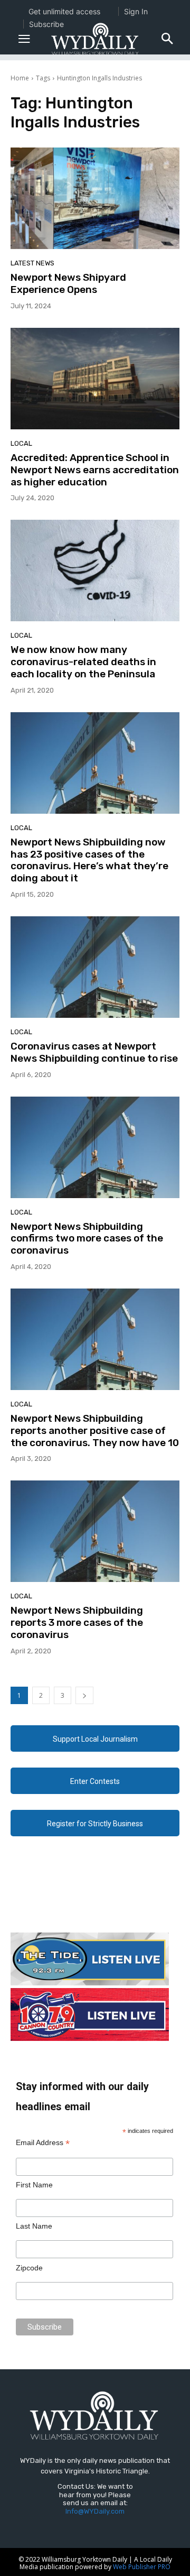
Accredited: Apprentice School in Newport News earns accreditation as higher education (95, 470)
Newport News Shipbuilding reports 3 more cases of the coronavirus (77, 1622)
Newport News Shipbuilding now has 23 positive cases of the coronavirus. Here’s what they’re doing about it (89, 860)
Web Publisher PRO (142, 2567)
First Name (34, 2185)
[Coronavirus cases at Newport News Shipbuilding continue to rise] (95, 967)
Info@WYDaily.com (95, 2511)
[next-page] (84, 1695)
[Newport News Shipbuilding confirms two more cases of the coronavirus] (95, 1147)
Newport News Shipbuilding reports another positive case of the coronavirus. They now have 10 (95, 1430)
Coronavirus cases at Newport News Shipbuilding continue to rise (94, 1052)
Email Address (43, 2143)
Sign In (136, 11)
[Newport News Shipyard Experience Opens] (95, 198)
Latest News (32, 263)
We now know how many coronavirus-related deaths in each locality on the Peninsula (83, 662)
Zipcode (29, 2268)
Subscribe (46, 24)
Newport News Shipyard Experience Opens (68, 283)
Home (20, 78)
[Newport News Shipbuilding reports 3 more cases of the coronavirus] (95, 1531)
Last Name (34, 2226)
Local (21, 443)
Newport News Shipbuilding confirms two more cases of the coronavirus (87, 1239)
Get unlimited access (64, 11)
